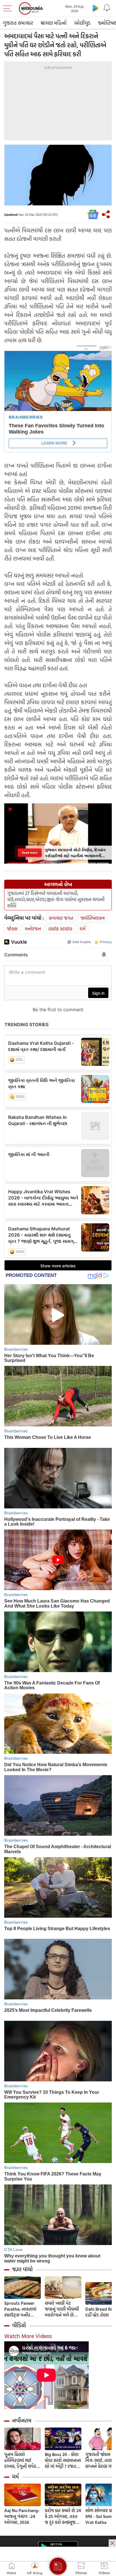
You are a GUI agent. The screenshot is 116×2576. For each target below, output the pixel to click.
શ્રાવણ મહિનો (54, 23)
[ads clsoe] (112, 2543)
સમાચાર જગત (61, 918)
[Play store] (96, 8)
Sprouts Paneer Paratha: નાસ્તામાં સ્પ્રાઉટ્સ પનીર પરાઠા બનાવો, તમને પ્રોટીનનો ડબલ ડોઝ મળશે (22, 2309)
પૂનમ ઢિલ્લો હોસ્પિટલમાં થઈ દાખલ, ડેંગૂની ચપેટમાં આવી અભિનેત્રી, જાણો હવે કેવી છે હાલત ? (22, 2460)
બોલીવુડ (82, 23)
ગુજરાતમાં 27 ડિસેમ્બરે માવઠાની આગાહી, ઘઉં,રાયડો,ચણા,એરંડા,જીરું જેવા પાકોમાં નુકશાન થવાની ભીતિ (56, 899)
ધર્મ (83, 929)
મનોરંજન (33, 929)
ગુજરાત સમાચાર (18, 23)
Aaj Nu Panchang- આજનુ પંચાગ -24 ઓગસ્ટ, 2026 (22, 2516)
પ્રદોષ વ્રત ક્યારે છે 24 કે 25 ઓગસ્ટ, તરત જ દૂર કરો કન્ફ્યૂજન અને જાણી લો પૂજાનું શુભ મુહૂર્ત (63, 2516)
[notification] (107, 8)
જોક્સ (12, 929)
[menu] (9, 8)
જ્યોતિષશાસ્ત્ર (93, 918)
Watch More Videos (28, 2336)
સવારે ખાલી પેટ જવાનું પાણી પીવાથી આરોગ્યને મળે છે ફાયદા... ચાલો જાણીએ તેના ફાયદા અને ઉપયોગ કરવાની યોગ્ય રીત (63, 2309)
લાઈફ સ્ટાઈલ (60, 929)
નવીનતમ (22, 2421)
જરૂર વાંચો (22, 2269)
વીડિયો (19, 2325)
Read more (30, 853)
